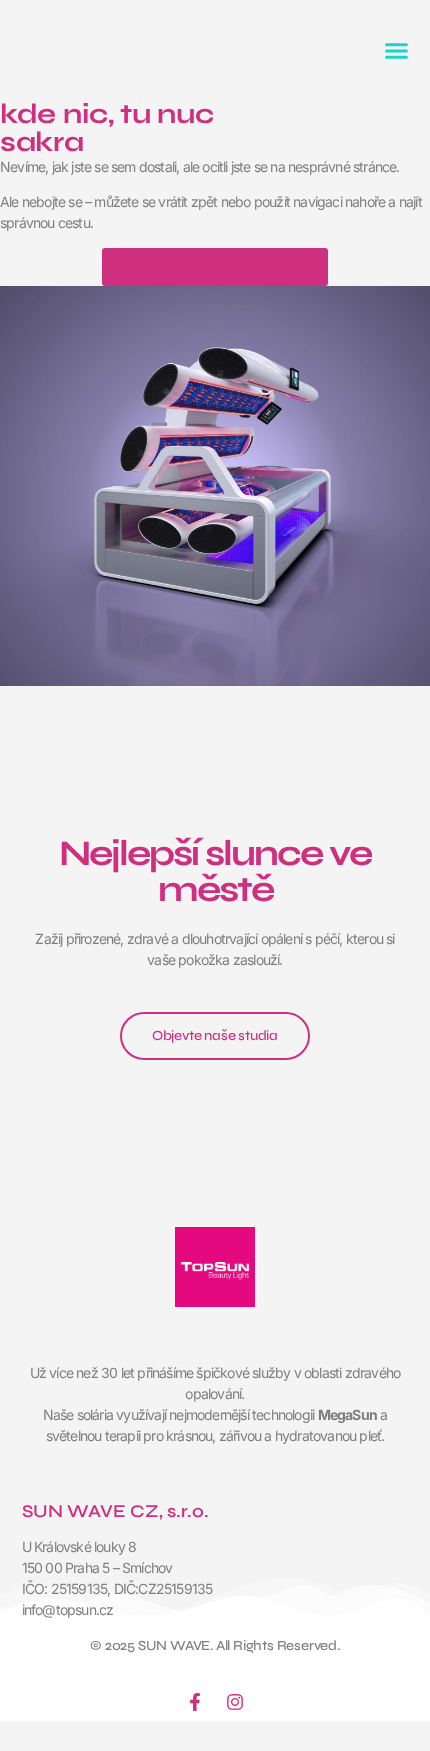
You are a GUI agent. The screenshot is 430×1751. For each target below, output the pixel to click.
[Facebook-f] (195, 1702)
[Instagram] (235, 1702)
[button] (397, 50)
